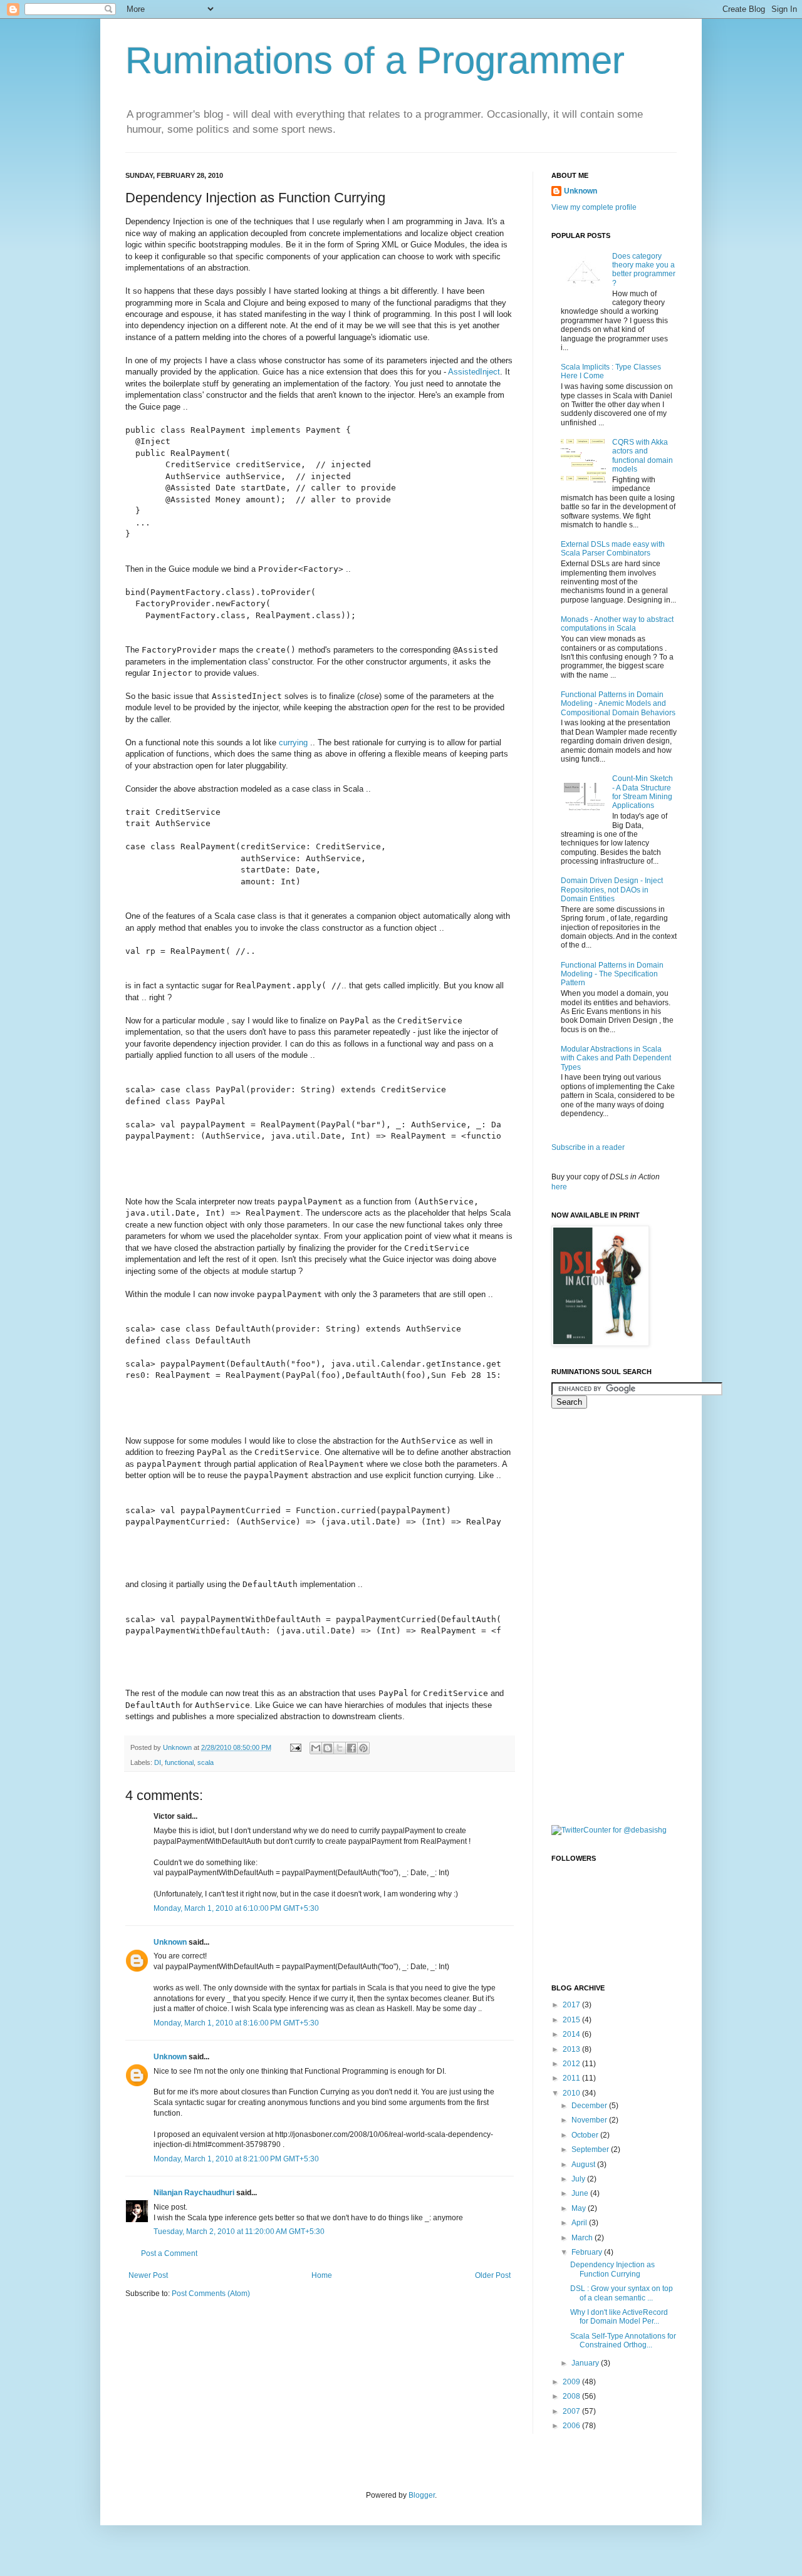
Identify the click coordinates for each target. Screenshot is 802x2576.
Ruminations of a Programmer (375, 60)
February (588, 2252)
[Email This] (316, 1748)
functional (179, 1762)
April (580, 2223)
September (591, 2149)
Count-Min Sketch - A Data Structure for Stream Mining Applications (643, 792)
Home (322, 2275)
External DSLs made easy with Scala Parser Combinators (613, 549)
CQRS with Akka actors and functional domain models (643, 456)
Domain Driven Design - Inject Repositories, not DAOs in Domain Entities (612, 890)
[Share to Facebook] (352, 1748)
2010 (572, 2093)
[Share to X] (340, 1748)
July (579, 2179)
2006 (572, 2426)
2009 (572, 2382)
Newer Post (148, 2275)
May (580, 2208)
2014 (572, 2034)
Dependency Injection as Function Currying (612, 2269)
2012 (572, 2064)
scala (206, 1762)
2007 (572, 2411)
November (590, 2120)
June (581, 2193)
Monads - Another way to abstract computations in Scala (617, 624)
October (586, 2135)
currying (293, 742)
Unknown (170, 1942)
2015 (572, 2020)
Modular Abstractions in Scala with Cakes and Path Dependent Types (616, 1058)
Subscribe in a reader (588, 1147)
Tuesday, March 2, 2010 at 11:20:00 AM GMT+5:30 (239, 2232)
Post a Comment (169, 2253)
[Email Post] (295, 1747)
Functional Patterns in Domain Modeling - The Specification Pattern (612, 974)
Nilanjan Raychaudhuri (194, 2193)
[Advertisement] (601, 1615)
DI (158, 1762)
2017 (572, 2005)
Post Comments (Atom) (211, 2294)
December (590, 2106)
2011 (572, 2078)
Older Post (493, 2275)
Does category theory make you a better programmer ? (644, 270)
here (559, 1187)
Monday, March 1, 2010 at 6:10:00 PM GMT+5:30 (236, 1908)
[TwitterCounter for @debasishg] (609, 1830)
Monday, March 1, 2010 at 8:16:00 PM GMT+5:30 (236, 2023)
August (584, 2165)
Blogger (422, 2495)
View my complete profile (594, 207)
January (586, 2363)
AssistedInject (474, 372)
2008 (572, 2396)
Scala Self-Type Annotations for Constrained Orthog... (623, 2341)
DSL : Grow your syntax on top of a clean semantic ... (622, 2293)
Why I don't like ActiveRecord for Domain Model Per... (619, 2317)
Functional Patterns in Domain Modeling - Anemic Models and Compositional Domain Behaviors (618, 704)
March (583, 2238)
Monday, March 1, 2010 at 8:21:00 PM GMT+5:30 (236, 2159)
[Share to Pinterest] (363, 1748)
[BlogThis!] (328, 1748)
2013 (572, 2049)
